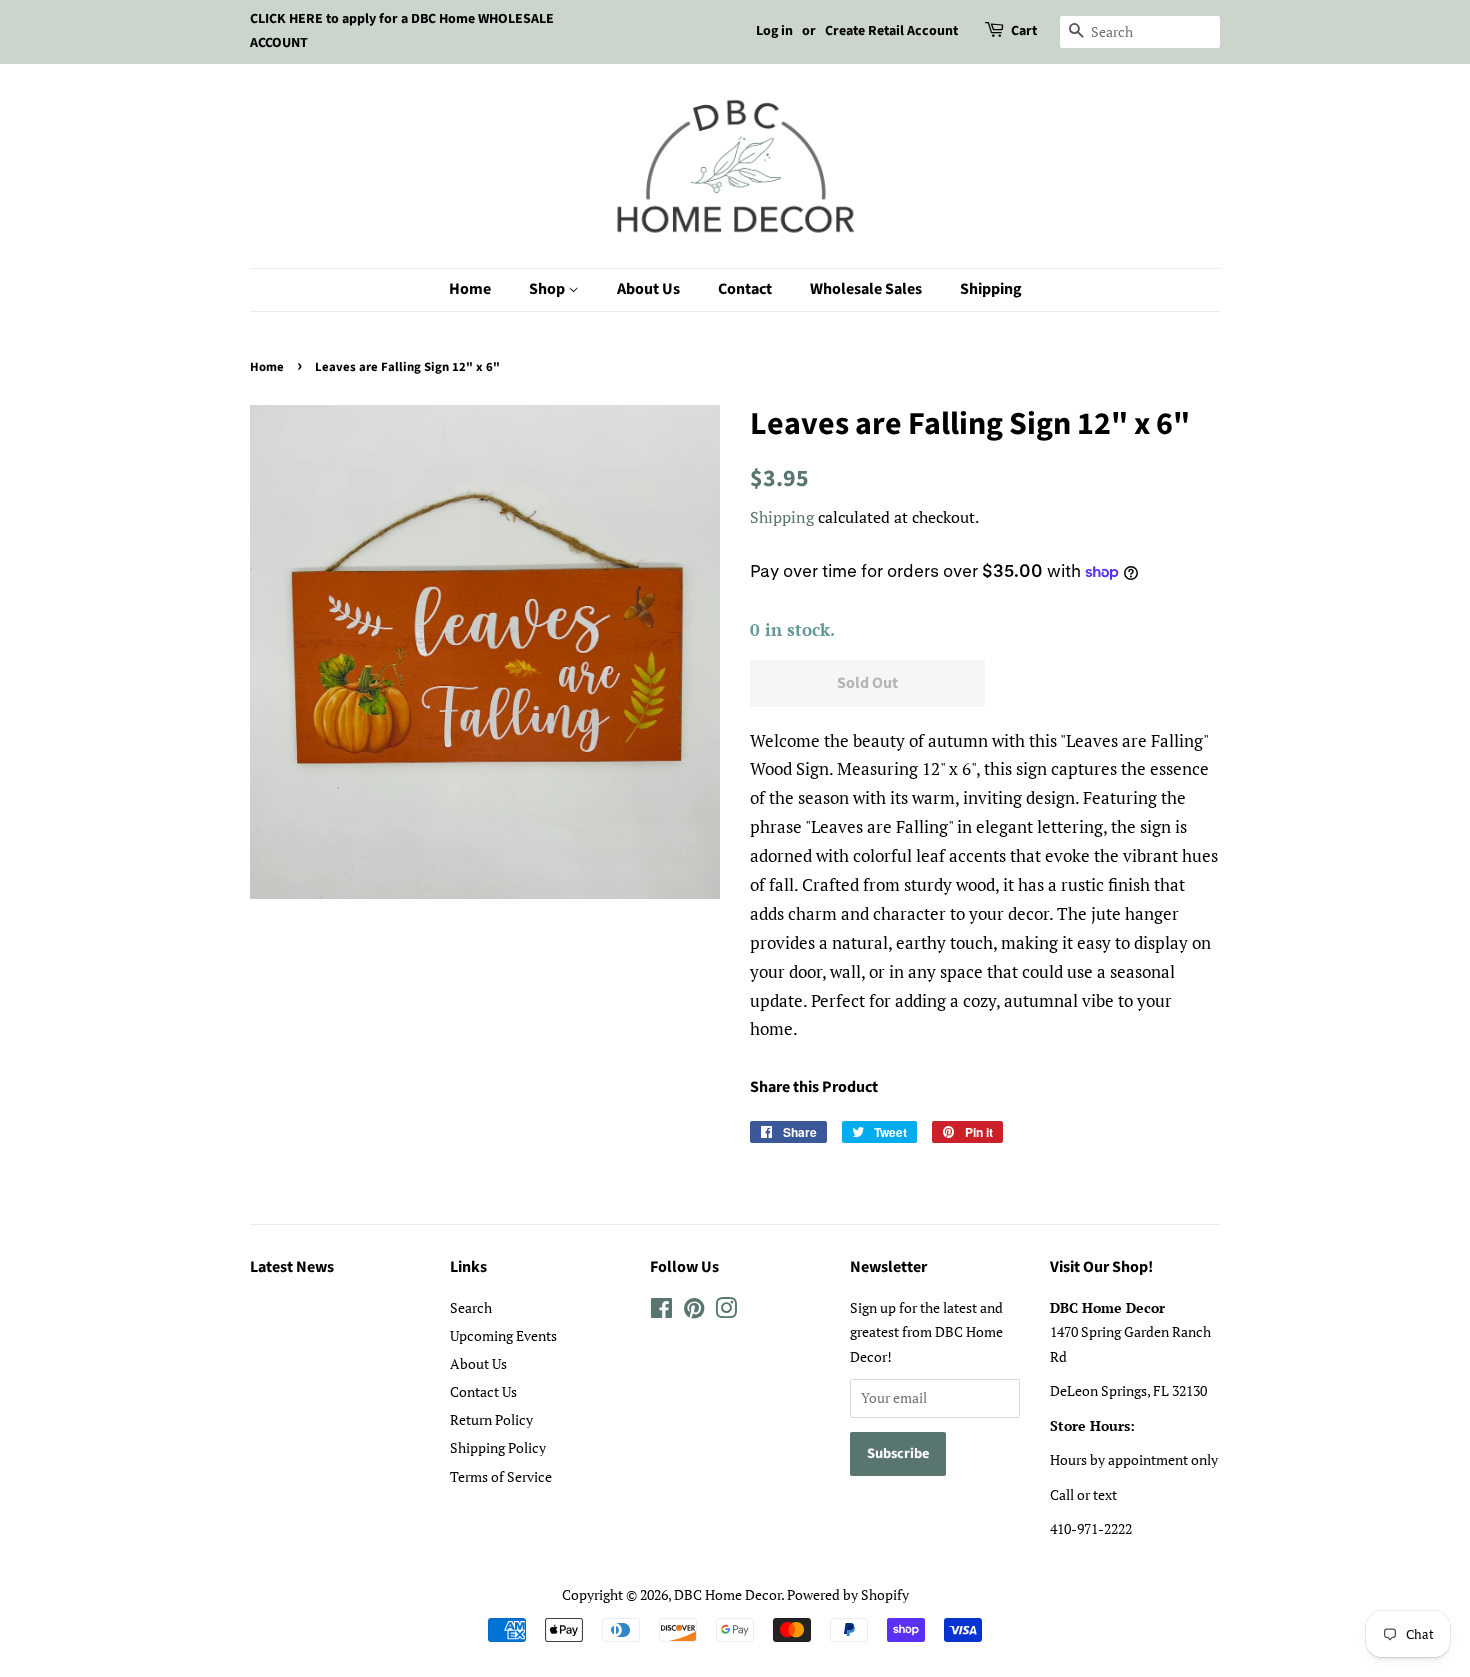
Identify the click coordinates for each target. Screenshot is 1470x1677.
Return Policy (491, 1419)
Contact (745, 289)
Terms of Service (501, 1476)
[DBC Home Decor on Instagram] (726, 1311)
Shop (548, 289)
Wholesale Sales (866, 289)
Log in (774, 31)
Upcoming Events (503, 1335)
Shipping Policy (498, 1447)
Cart (1024, 31)
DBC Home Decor (727, 1594)
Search (471, 1307)
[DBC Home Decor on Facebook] (661, 1311)
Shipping (991, 289)
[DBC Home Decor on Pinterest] (694, 1311)
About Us (648, 289)
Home (470, 289)
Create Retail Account (891, 31)
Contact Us (483, 1391)
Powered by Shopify (848, 1594)
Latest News (292, 1267)
